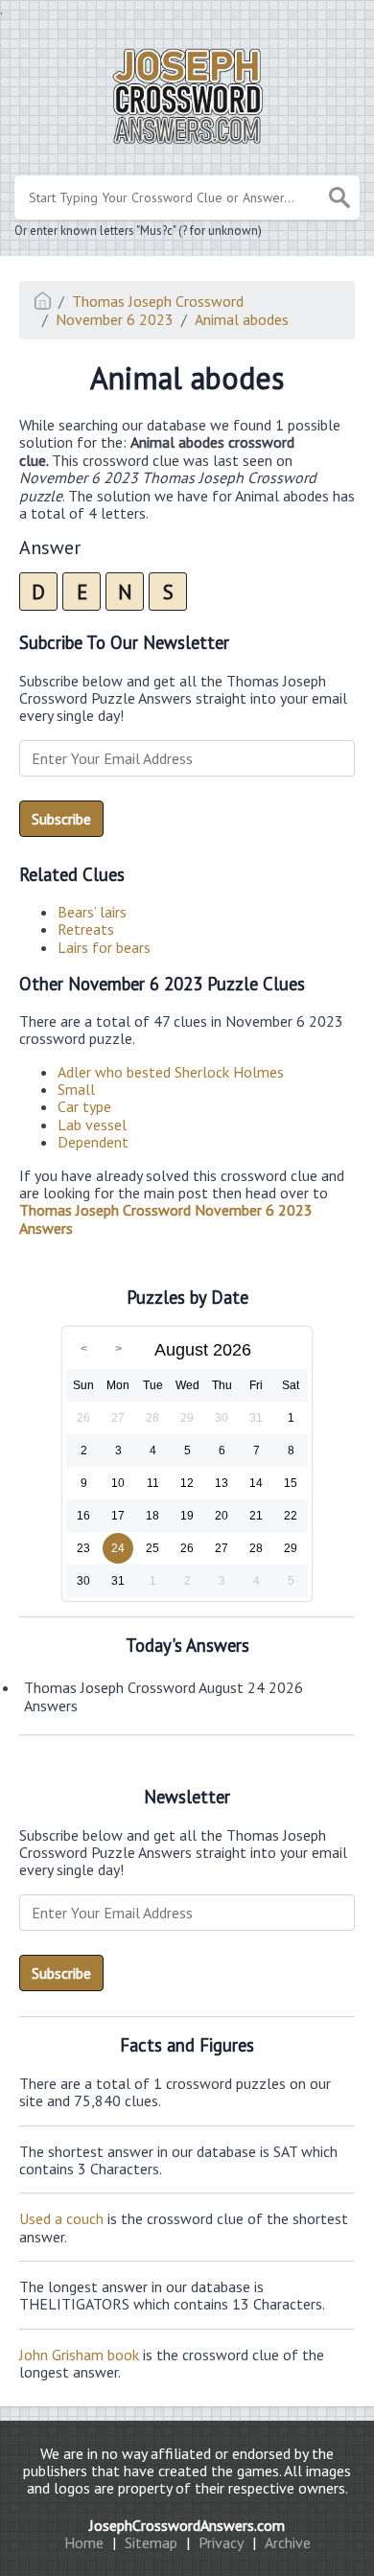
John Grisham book (79, 2355)
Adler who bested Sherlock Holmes (171, 1072)
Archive (288, 2542)
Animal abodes (242, 319)
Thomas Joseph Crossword (158, 301)
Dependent (93, 1142)
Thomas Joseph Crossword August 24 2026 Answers (164, 1696)
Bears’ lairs (92, 912)
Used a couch (61, 2218)
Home (84, 2542)
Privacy (221, 2542)
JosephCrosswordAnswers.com (187, 2525)
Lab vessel (92, 1125)
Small (76, 1089)
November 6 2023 (115, 319)
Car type (84, 1106)
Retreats (86, 929)
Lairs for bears (104, 947)
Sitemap (151, 2542)
